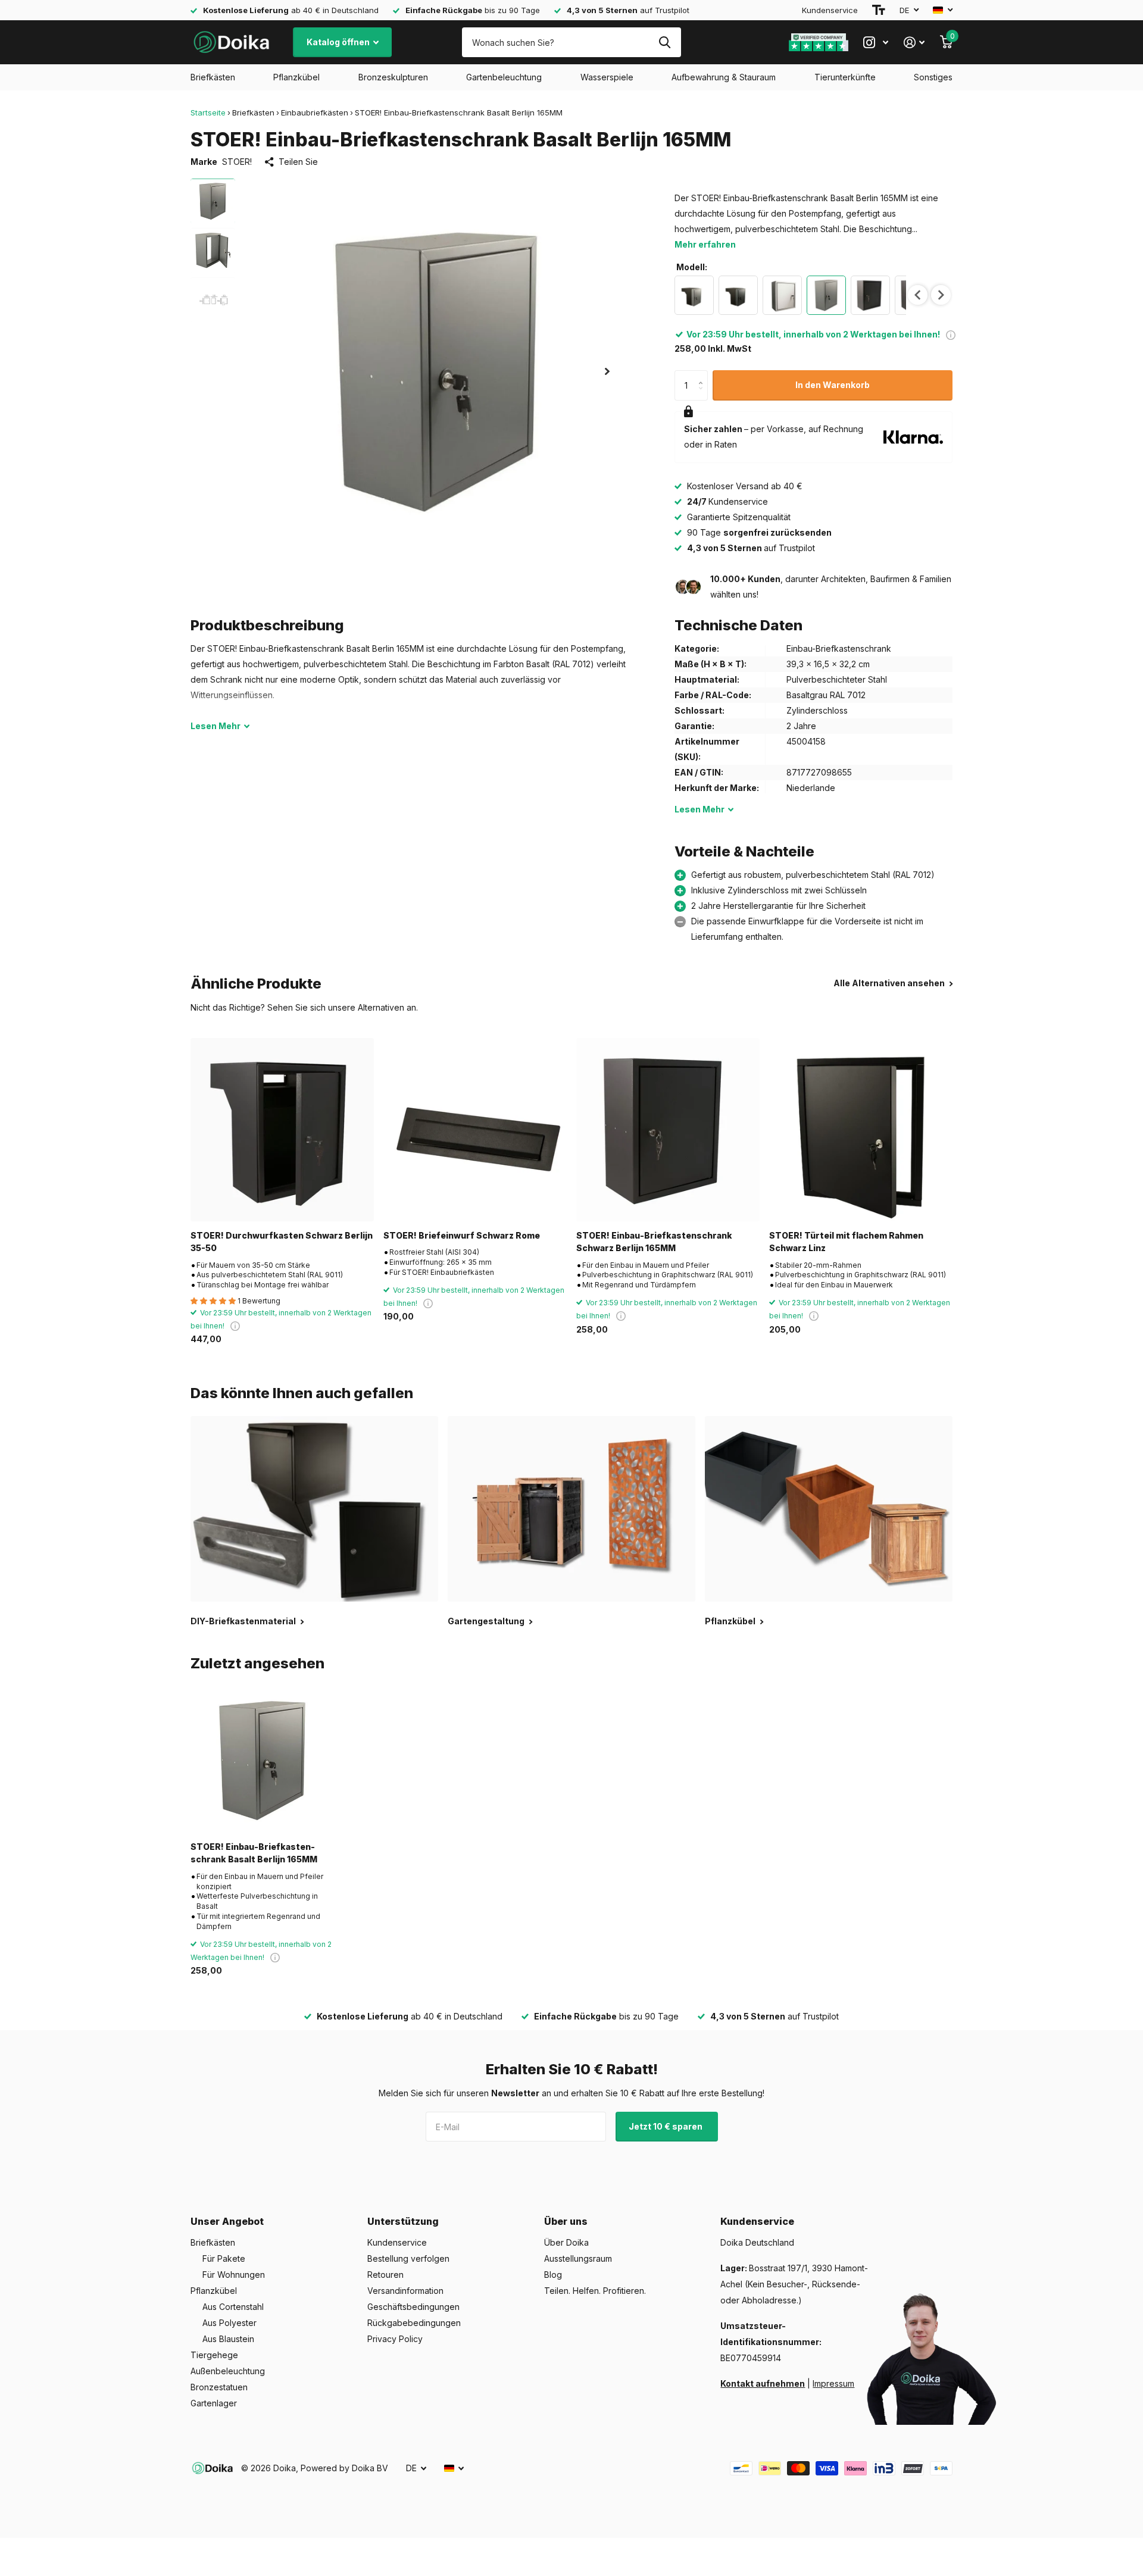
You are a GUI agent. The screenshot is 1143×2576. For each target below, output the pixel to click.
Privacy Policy (395, 2339)
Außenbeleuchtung (228, 2371)
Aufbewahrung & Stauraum (724, 77)
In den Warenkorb (833, 385)
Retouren (385, 2275)
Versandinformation (405, 2291)
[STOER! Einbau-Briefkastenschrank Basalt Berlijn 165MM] (263, 1760)
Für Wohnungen (234, 2275)
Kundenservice (830, 10)
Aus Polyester (229, 2323)
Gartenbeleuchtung (504, 77)
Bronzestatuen (219, 2387)
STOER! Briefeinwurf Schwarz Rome (462, 1235)
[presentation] (918, 295)
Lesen (216, 726)
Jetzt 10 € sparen (666, 2126)
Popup (951, 334)
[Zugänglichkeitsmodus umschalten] (879, 10)
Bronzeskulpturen (393, 77)
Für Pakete (224, 2258)
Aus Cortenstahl (233, 2307)
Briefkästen (213, 77)
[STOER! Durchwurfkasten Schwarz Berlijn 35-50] (282, 1130)
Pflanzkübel (296, 77)
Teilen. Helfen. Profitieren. (595, 2291)
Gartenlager (214, 2403)
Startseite (208, 112)
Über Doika (566, 2242)
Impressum (833, 2383)
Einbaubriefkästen (315, 112)
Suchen (665, 42)
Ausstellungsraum (578, 2258)
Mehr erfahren (705, 244)
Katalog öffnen (339, 42)
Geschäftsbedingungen (413, 2307)
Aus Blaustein (228, 2339)
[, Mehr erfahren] (876, 43)
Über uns (566, 2221)
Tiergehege (214, 2355)
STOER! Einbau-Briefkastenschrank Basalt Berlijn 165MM (254, 1853)
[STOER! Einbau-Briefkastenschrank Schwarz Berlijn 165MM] (668, 1130)
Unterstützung (403, 2221)
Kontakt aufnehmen (763, 2383)
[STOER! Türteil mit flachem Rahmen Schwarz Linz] (861, 1130)
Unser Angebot (227, 2221)
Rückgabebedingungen (414, 2323)
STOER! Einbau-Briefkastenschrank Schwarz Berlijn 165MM (654, 1242)
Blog (553, 2275)
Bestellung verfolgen (408, 2258)
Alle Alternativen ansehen (890, 983)
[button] (607, 371)
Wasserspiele (607, 77)
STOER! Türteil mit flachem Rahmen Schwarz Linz (846, 1242)
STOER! (237, 162)
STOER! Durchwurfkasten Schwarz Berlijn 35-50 (282, 1242)
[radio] (694, 295)
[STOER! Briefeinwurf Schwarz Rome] (475, 1130)
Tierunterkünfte (845, 77)
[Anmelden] (914, 43)
